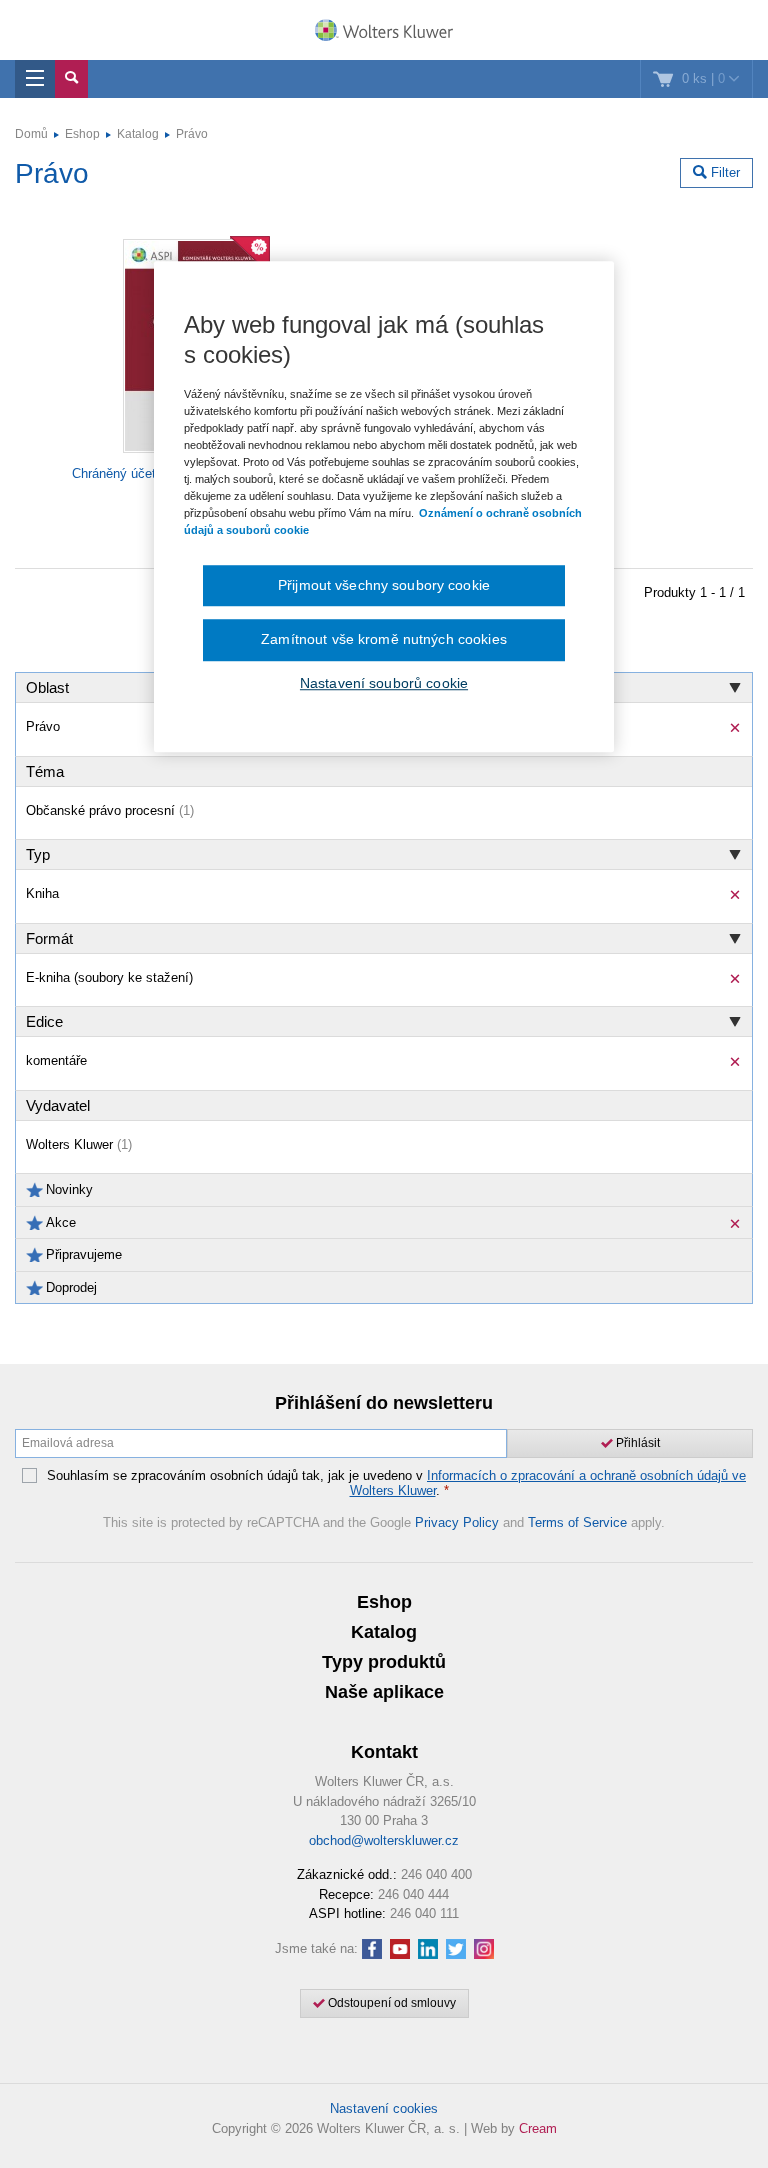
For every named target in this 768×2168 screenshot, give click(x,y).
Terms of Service (577, 1522)
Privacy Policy (457, 1522)
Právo (192, 134)
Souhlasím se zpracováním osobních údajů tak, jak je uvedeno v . (396, 1483)
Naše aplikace (384, 1692)
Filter (723, 172)
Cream (538, 2128)
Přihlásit (636, 1443)
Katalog (138, 134)
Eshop (82, 134)
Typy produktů (384, 1662)
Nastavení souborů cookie (384, 683)
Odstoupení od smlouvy (390, 2003)
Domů (31, 134)
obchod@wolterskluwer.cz (384, 1840)
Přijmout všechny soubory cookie (384, 585)
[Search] (71, 79)
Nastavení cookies (384, 2108)
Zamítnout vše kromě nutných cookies (384, 639)
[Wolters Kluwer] (384, 32)
